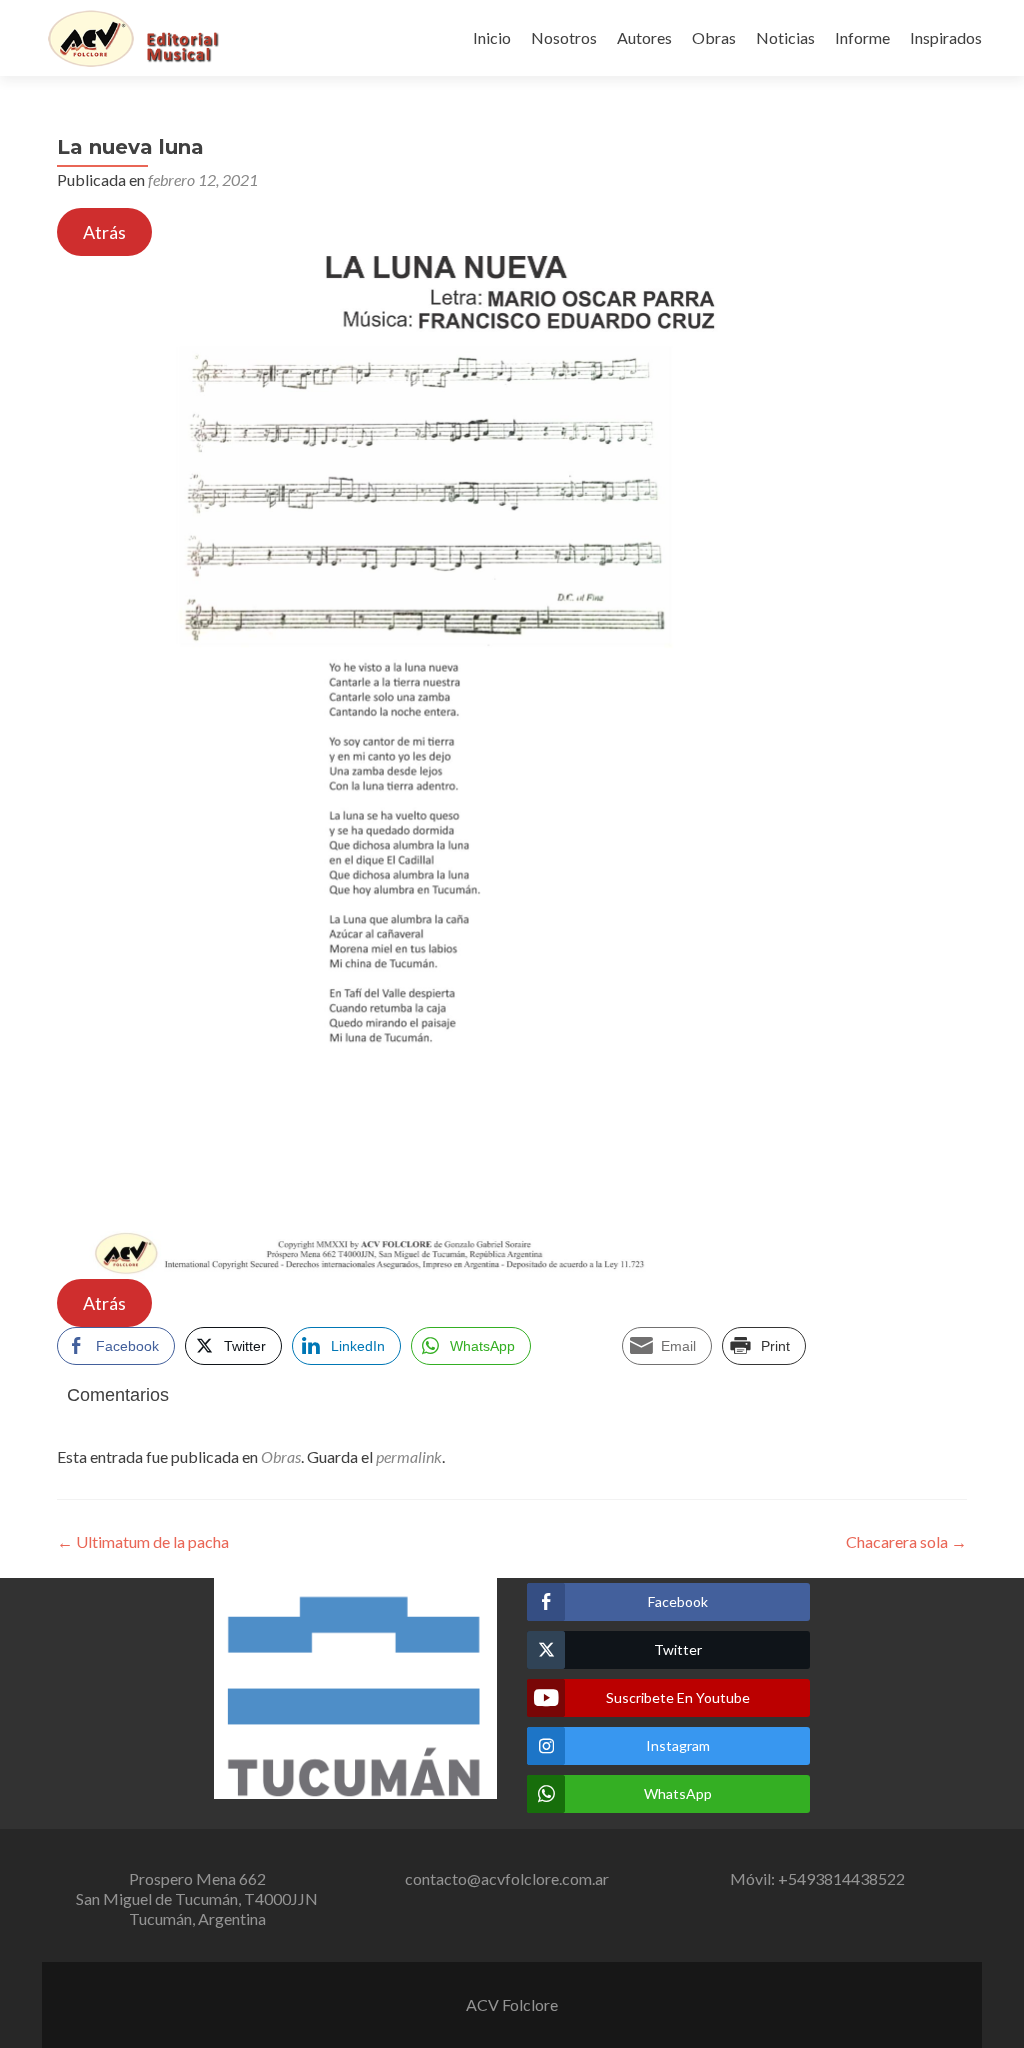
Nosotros (564, 37)
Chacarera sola (906, 1541)
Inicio (492, 37)
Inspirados (946, 37)
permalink (409, 1456)
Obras (714, 37)
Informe (862, 37)
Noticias (785, 37)
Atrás (104, 232)
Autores (644, 37)
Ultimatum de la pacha (143, 1541)
